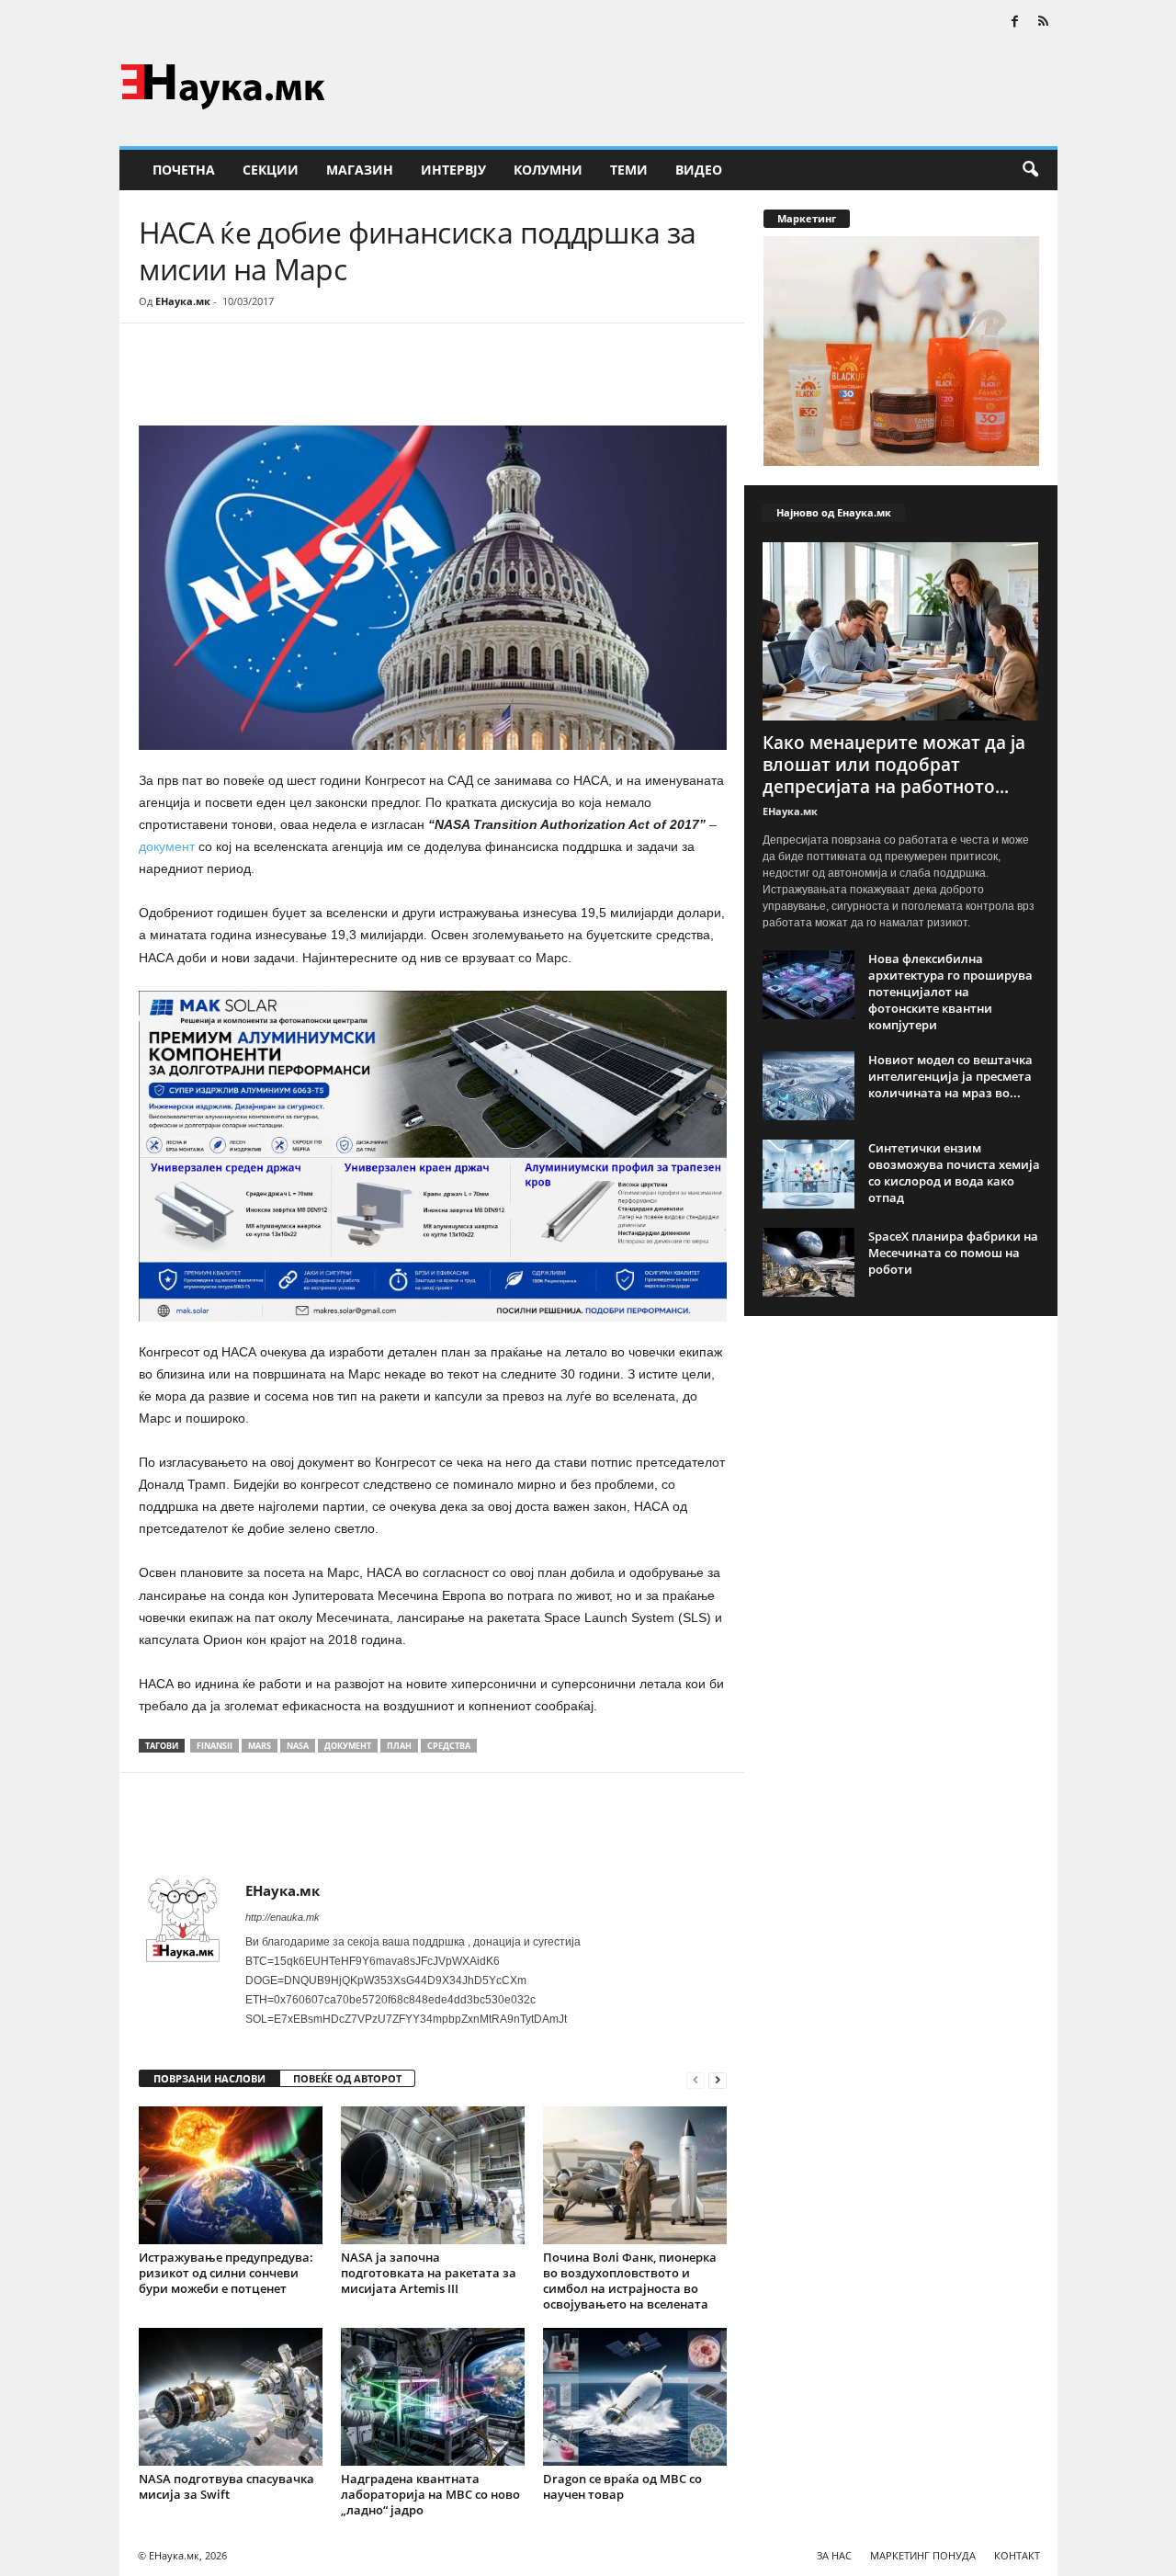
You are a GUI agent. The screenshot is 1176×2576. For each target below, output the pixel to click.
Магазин (360, 170)
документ (169, 846)
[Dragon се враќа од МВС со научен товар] (635, 2397)
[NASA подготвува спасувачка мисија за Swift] (231, 2397)
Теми (629, 170)
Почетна (184, 170)
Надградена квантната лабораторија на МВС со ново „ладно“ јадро (430, 2494)
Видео (699, 170)
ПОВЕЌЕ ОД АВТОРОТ (347, 2078)
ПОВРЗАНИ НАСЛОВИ (209, 2078)
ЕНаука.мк (183, 301)
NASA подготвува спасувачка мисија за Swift (226, 2486)
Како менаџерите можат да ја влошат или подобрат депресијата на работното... (894, 765)
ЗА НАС (834, 2555)
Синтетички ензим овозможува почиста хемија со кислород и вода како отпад (954, 1173)
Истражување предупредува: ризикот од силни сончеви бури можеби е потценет (226, 2273)
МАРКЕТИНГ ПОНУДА (923, 2555)
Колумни (548, 170)
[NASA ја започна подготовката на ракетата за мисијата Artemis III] (433, 2175)
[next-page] (718, 2079)
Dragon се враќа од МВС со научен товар (622, 2486)
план (399, 1746)
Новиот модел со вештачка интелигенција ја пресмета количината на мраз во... (950, 1076)
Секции (271, 170)
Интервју (453, 170)
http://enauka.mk (283, 1917)
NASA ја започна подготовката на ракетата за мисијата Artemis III (429, 2273)
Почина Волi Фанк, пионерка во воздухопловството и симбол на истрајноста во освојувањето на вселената (630, 2281)
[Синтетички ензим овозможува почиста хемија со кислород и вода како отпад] (808, 1174)
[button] (1030, 170)
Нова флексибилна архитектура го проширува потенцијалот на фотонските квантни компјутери (950, 992)
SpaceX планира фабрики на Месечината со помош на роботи (953, 1253)
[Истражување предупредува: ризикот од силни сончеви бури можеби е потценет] (231, 2175)
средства (449, 1746)
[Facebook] (1015, 23)
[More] (309, 379)
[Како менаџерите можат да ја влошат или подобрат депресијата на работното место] (901, 631)
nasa (298, 1746)
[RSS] (1044, 23)
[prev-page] (695, 2079)
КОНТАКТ (1017, 2555)
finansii (215, 1746)
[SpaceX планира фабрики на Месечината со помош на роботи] (808, 1262)
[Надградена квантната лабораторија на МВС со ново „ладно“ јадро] (433, 2397)
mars (260, 1746)
